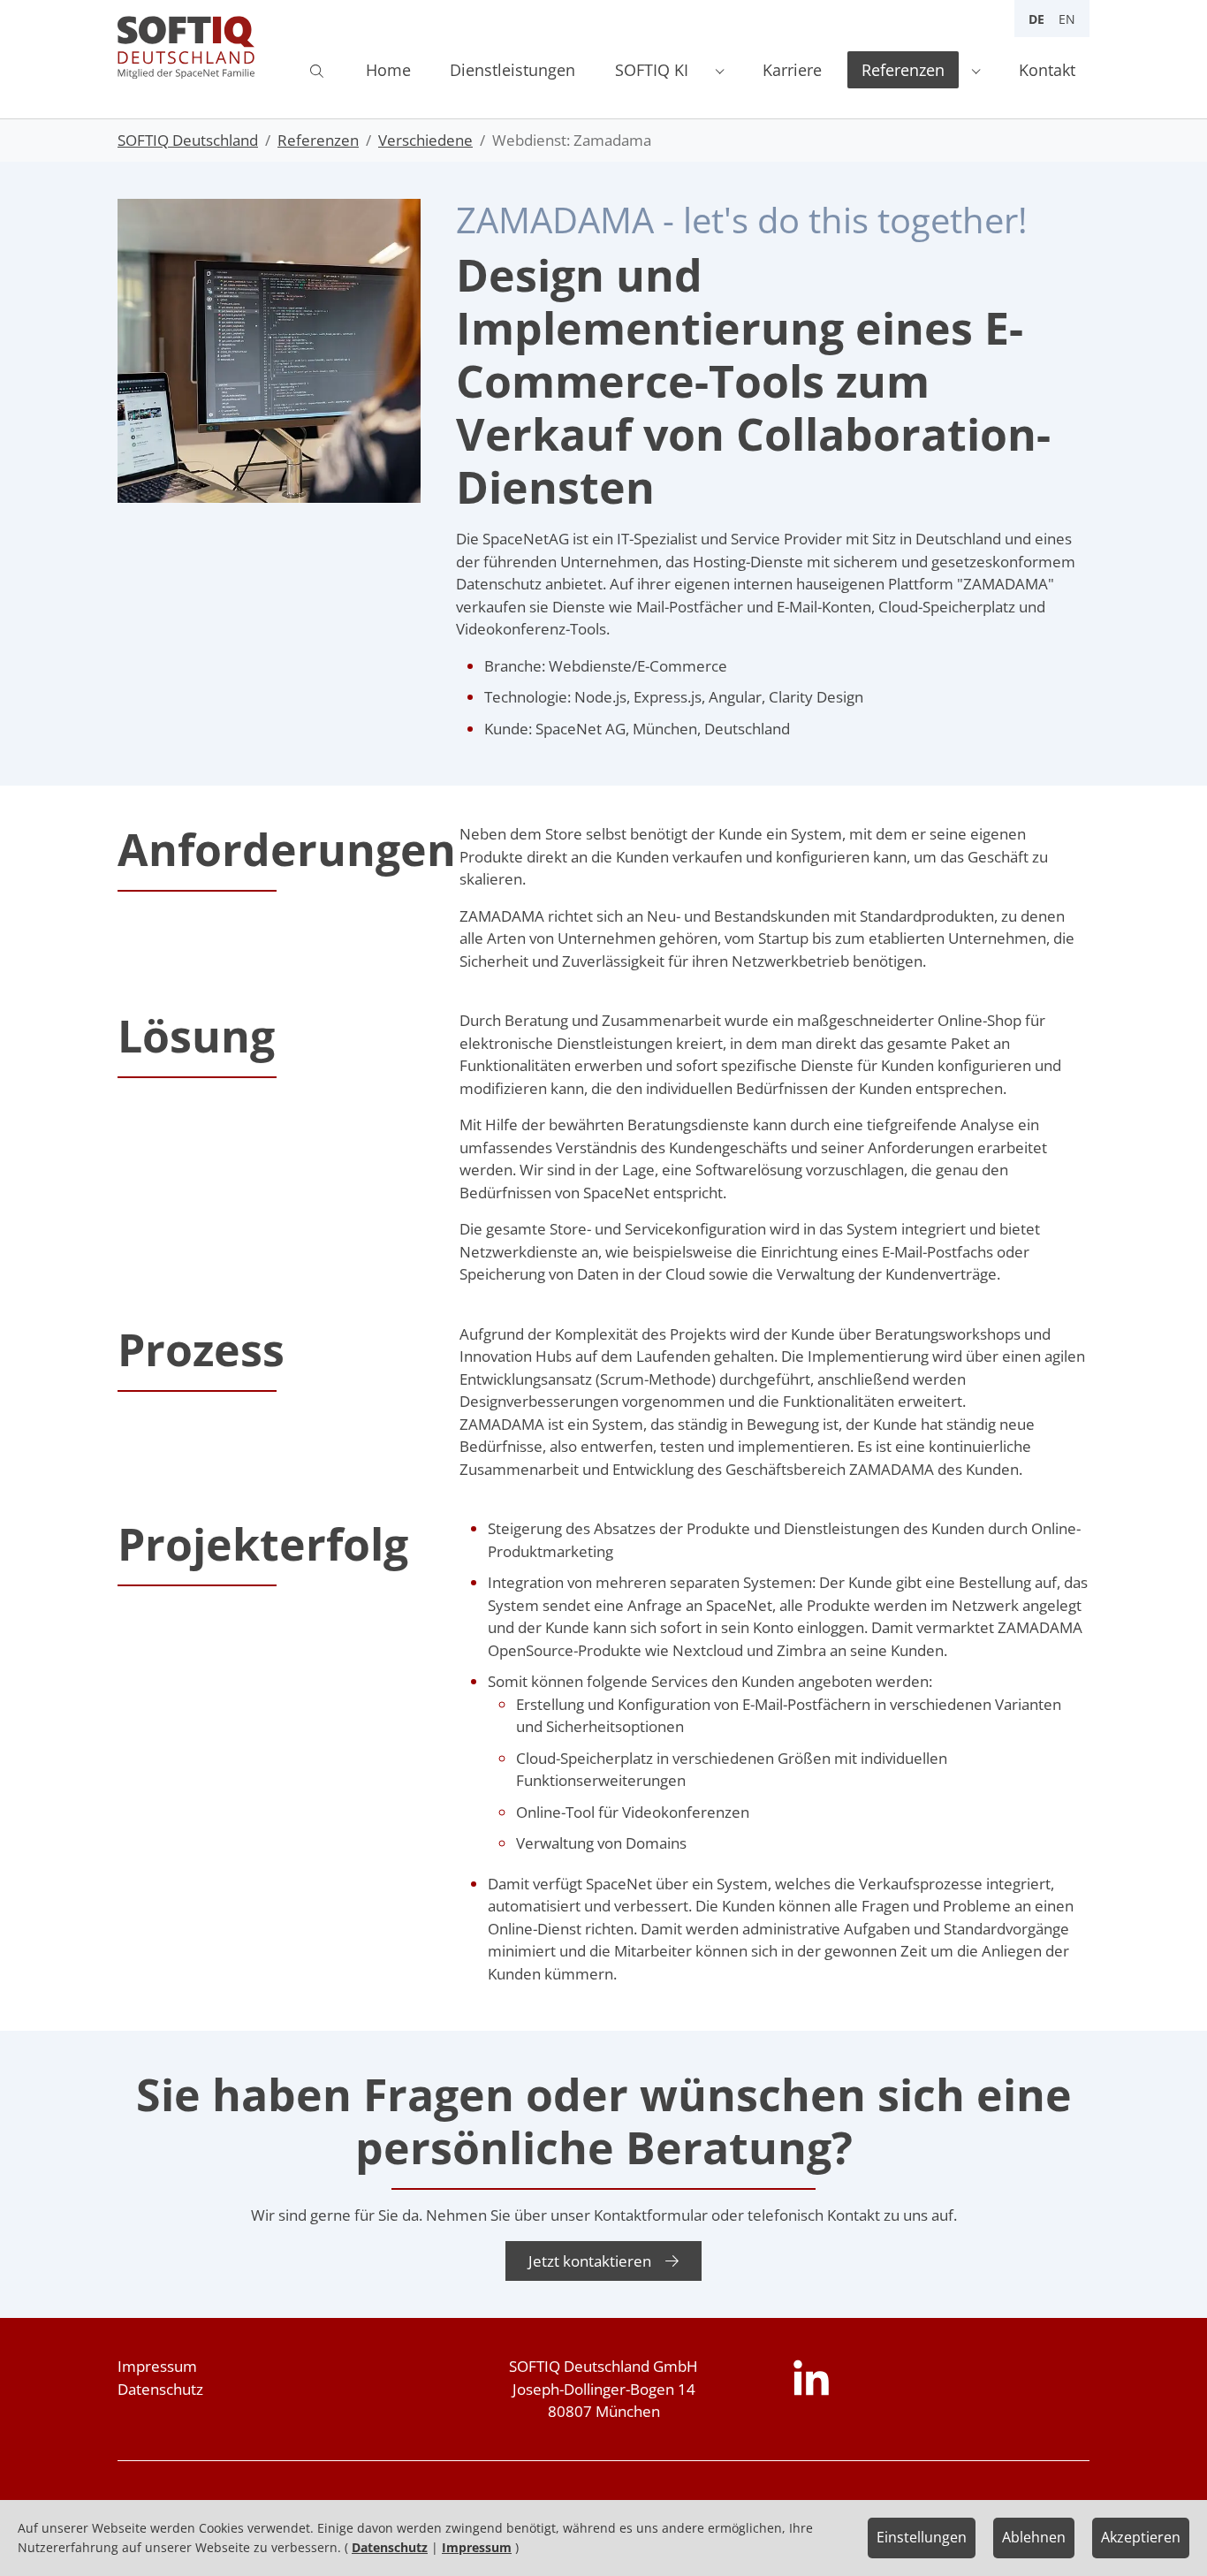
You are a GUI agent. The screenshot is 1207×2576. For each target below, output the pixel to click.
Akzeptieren (1141, 2537)
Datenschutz (390, 2547)
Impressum (157, 2366)
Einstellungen (922, 2537)
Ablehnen (1034, 2537)
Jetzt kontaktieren (590, 2261)
